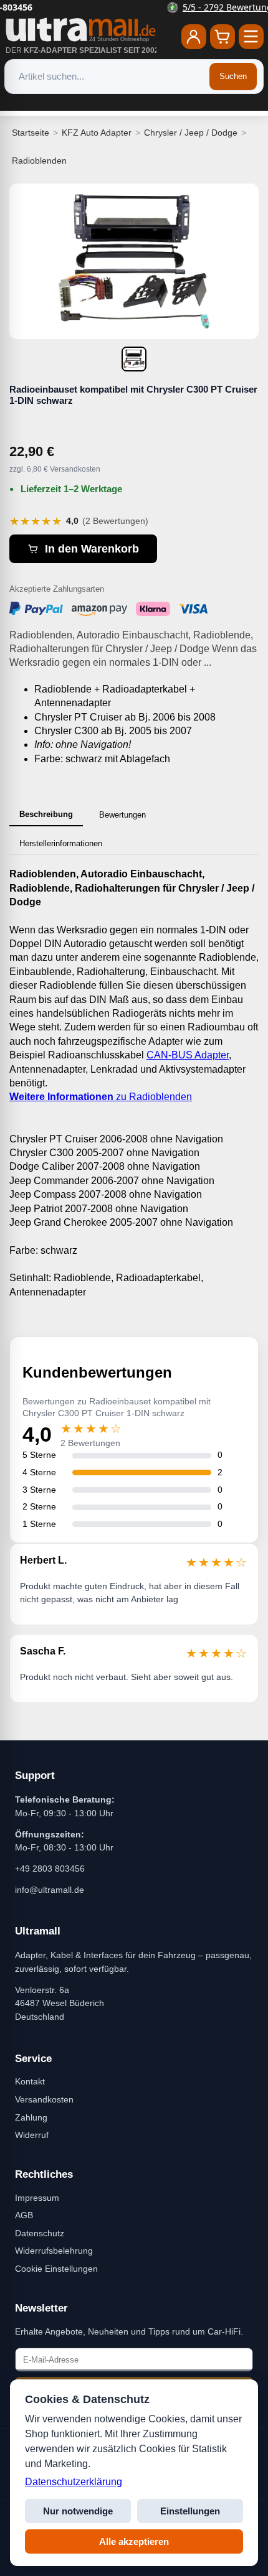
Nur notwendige (78, 2511)
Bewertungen (122, 815)
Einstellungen (190, 2511)
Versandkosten (44, 2099)
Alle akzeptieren (134, 2541)
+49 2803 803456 (50, 1869)
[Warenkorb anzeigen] (223, 37)
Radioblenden (39, 161)
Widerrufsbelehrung (54, 2251)
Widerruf (32, 2135)
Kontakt (30, 2081)
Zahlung (31, 2117)
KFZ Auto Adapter (97, 133)
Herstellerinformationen (61, 843)
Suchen (233, 76)
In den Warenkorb (92, 549)
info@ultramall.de (50, 1890)
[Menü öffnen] (251, 37)
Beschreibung (46, 814)
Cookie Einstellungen (56, 2269)
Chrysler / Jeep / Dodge (191, 133)
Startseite (31, 133)
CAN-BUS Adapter (188, 1055)
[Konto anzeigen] (194, 37)
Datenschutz (40, 2233)
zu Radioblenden (101, 1097)
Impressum (37, 2198)
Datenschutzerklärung (74, 2482)
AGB (24, 2215)
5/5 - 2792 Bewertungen (142, 7)
